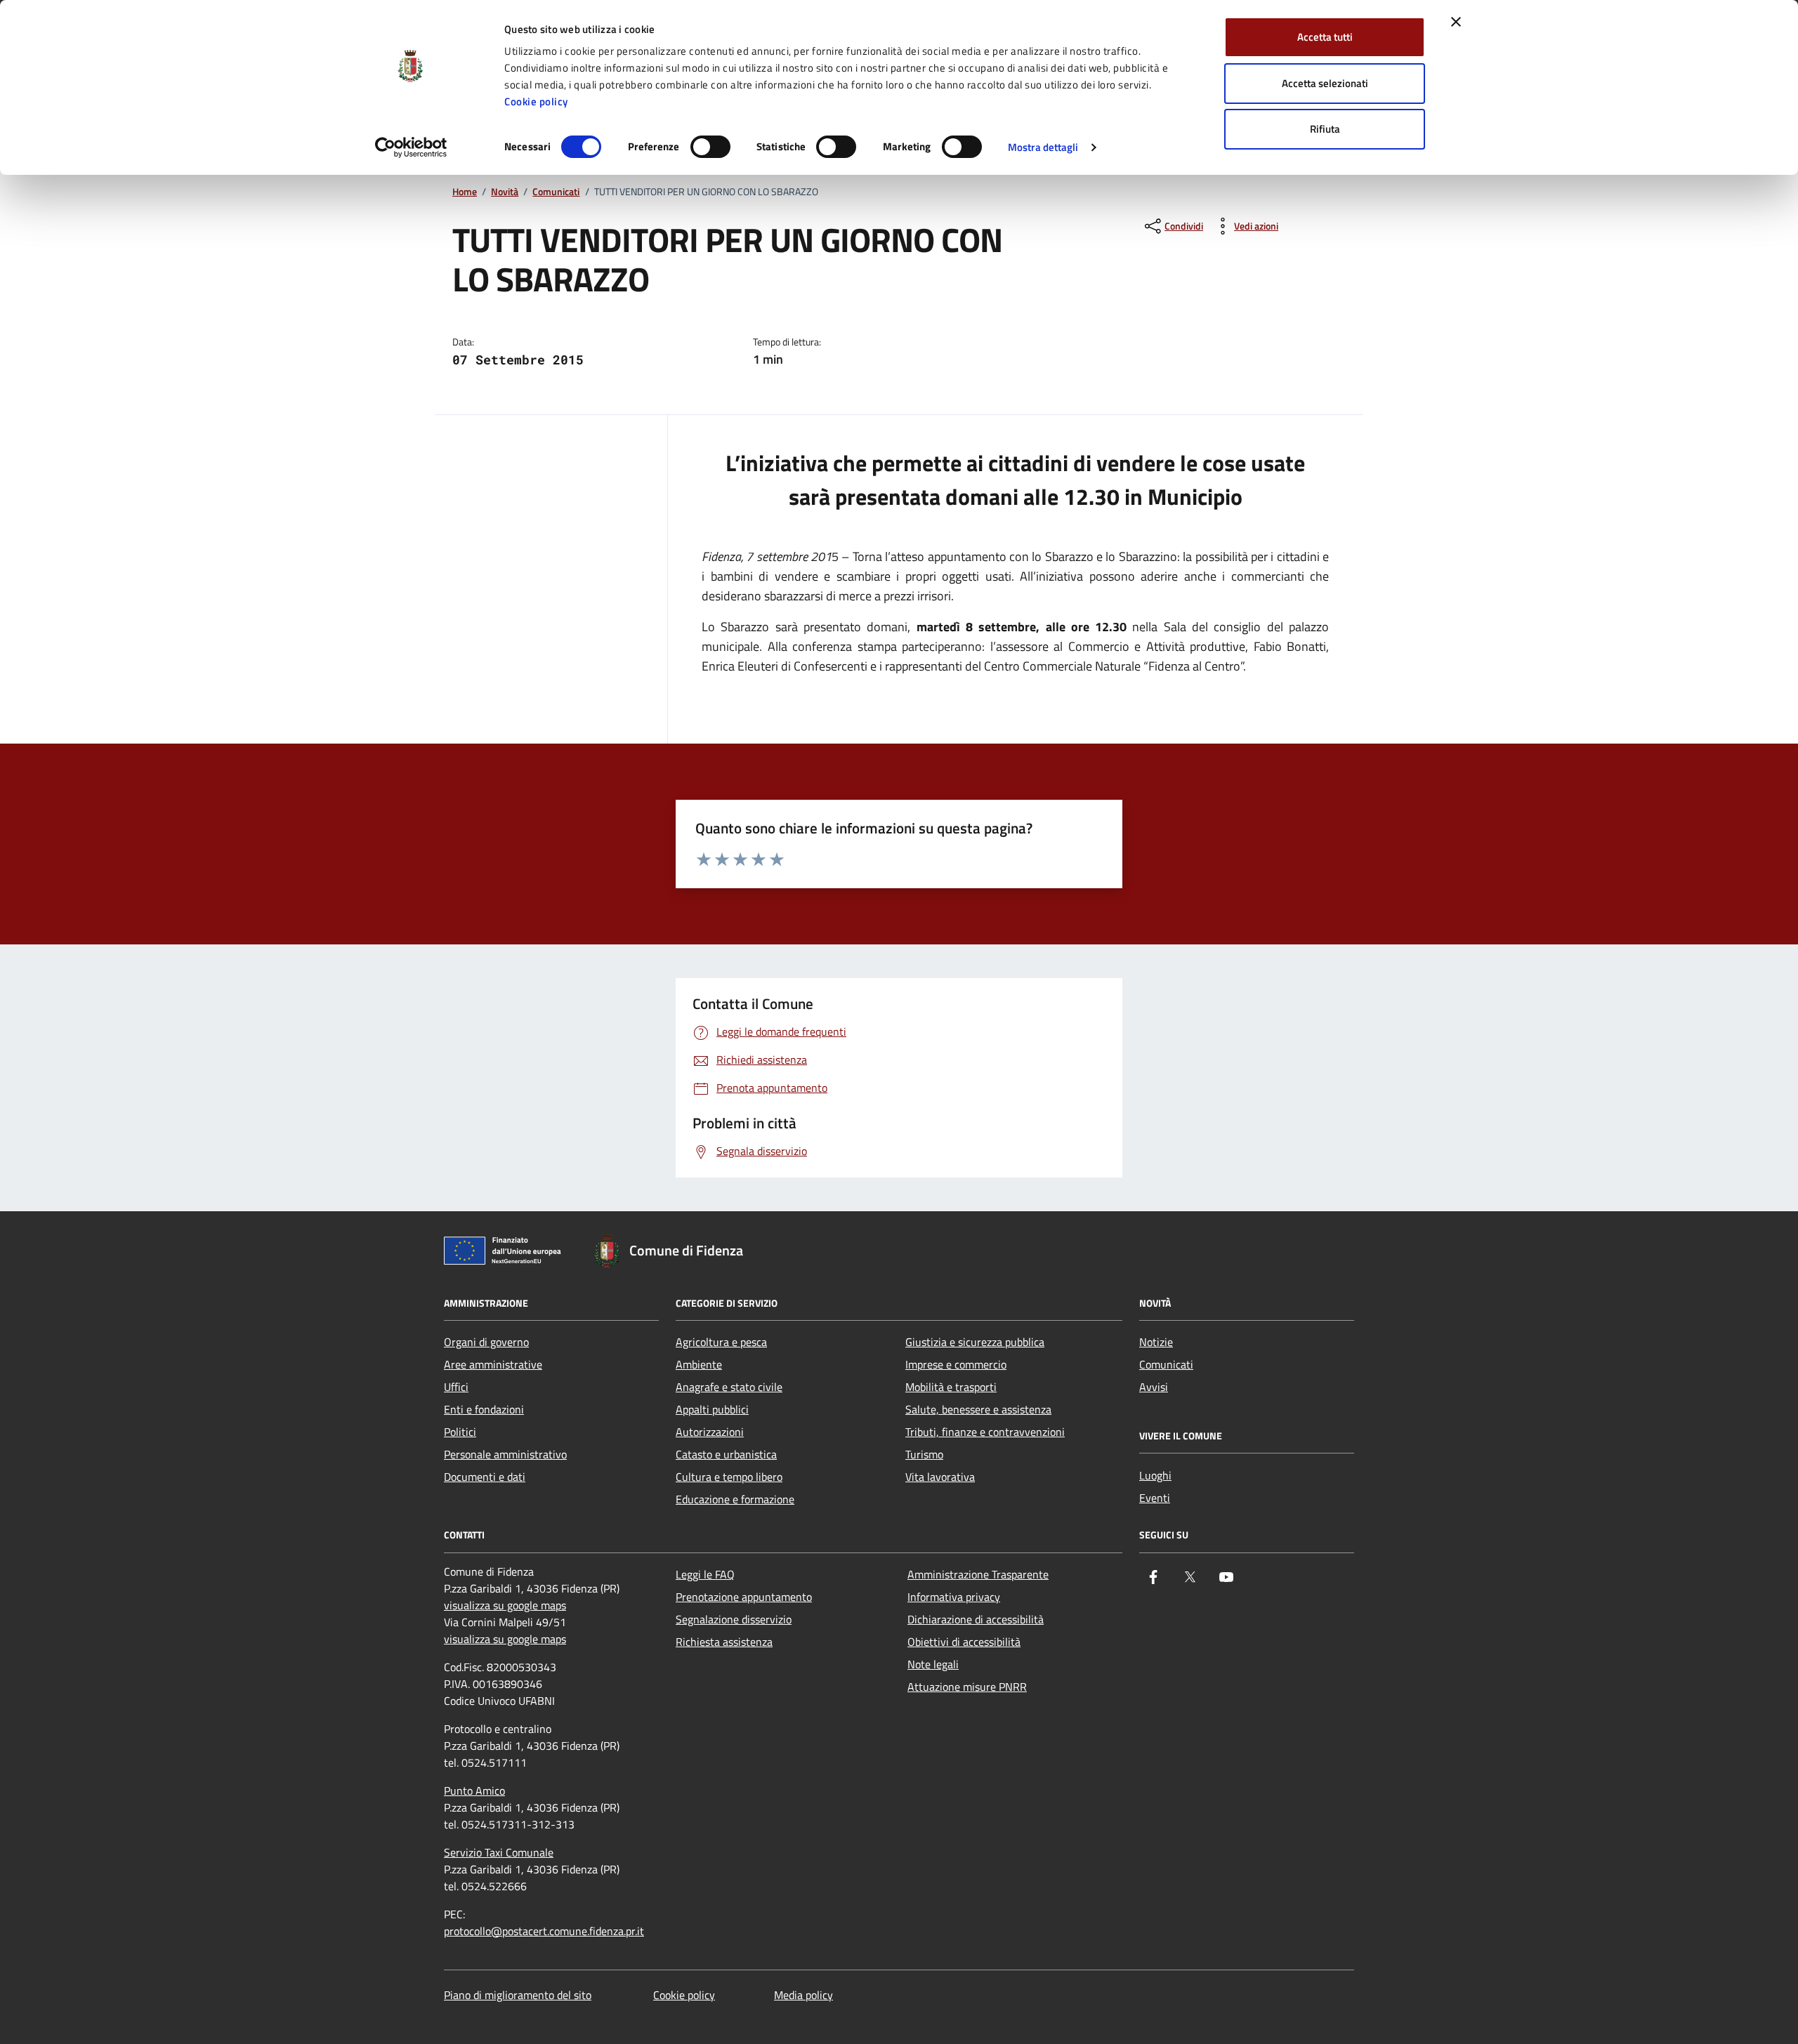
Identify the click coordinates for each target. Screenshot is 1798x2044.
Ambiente (699, 1364)
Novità (505, 192)
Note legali (933, 1664)
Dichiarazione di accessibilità (976, 1619)
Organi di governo (486, 1342)
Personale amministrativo (505, 1454)
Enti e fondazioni (484, 1409)
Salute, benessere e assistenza (978, 1409)
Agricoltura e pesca (721, 1342)
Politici (460, 1432)
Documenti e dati (485, 1477)
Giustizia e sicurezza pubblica (975, 1342)
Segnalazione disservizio (734, 1619)
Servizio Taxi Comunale (499, 1852)
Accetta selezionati (1325, 83)
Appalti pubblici (712, 1409)
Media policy (803, 1995)
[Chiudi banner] (1456, 22)
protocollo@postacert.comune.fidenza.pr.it (544, 1931)
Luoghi (1155, 1475)
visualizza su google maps (505, 1605)
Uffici (456, 1387)
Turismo (924, 1454)
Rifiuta (1325, 129)
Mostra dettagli (1043, 147)
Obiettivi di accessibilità (964, 1642)
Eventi (1155, 1498)
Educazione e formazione (735, 1499)
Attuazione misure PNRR (967, 1687)
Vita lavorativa (940, 1477)
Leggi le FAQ (705, 1574)
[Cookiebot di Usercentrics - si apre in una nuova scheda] (411, 147)
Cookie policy (536, 101)
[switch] (710, 147)
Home (465, 192)
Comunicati (556, 192)
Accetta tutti (1325, 37)
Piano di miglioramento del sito (518, 1995)
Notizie (1156, 1342)
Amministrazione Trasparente (978, 1574)
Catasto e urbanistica (726, 1454)
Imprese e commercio (956, 1364)
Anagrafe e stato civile (729, 1387)
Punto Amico (474, 1791)
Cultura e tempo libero (729, 1477)
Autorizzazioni (710, 1432)
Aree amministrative (493, 1364)
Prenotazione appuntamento (744, 1597)
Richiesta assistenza (724, 1642)
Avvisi (1154, 1387)
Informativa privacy (954, 1597)
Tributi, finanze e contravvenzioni (985, 1432)
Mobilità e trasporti (951, 1387)
